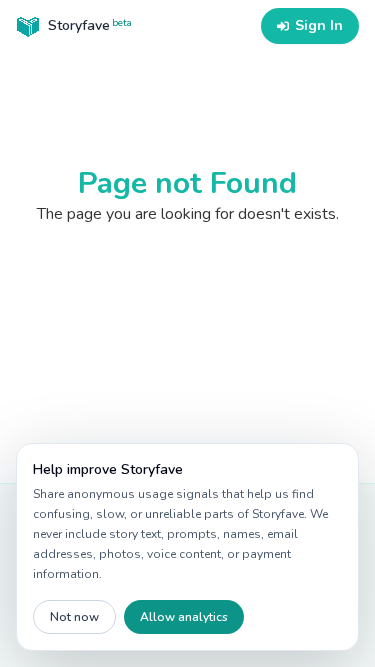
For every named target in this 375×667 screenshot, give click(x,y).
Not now (74, 617)
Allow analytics (184, 617)
